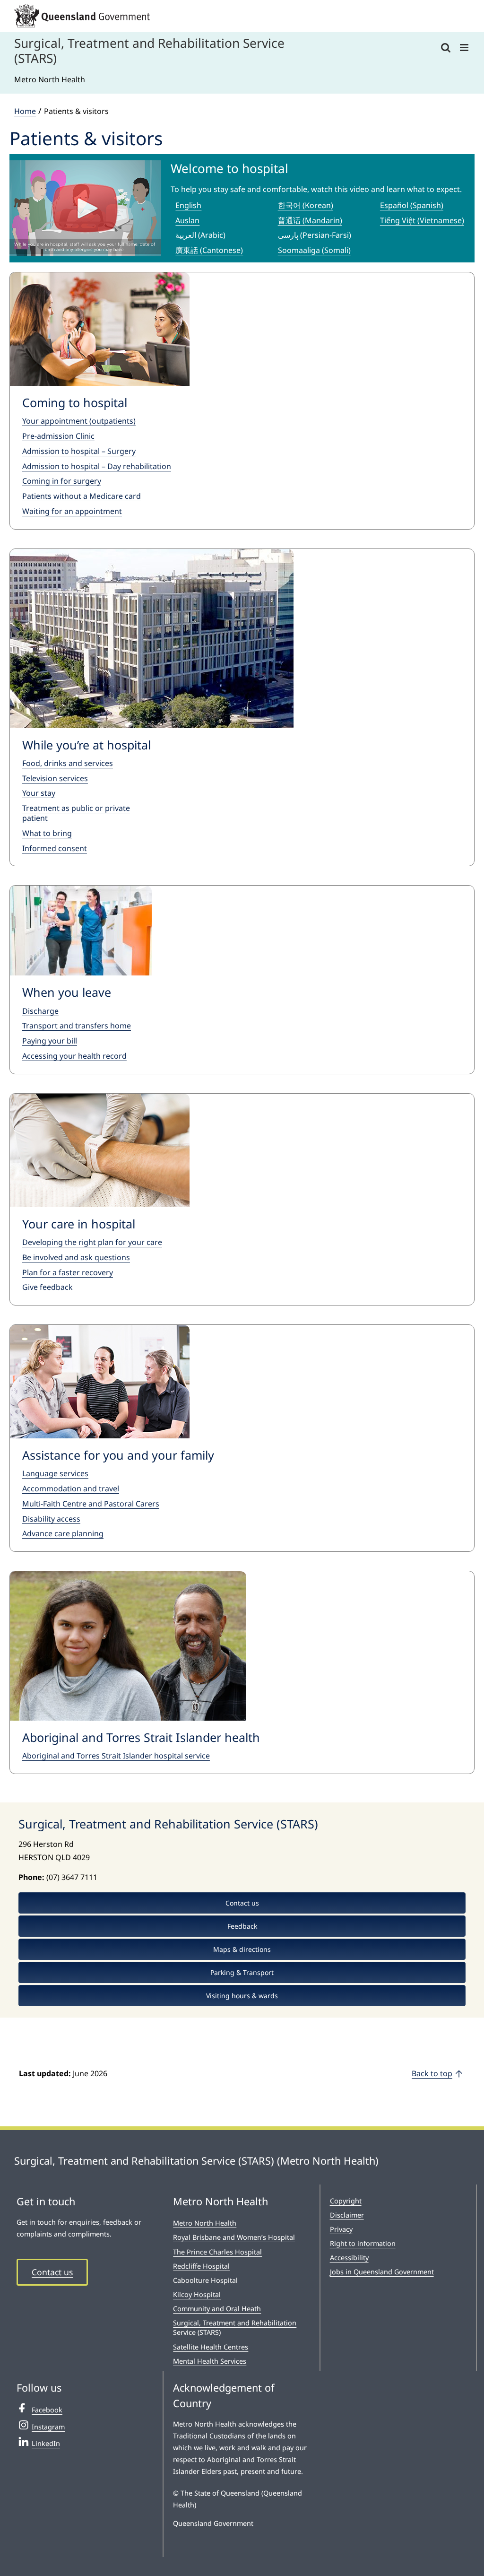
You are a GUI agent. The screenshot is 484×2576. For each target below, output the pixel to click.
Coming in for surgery (62, 481)
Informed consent (55, 848)
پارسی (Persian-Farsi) (315, 235)
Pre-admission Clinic (58, 436)
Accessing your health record (74, 1056)
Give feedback (48, 1287)
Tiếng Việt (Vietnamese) (422, 220)
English (188, 205)
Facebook (47, 2410)
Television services (55, 778)
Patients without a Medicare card (82, 496)
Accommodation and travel (71, 1488)
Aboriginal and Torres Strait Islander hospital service (116, 1756)
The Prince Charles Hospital (217, 2252)
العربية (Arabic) (200, 235)
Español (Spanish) (412, 205)
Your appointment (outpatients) (79, 421)
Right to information (363, 2243)
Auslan (187, 220)
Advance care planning (63, 1533)
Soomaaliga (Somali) (314, 250)
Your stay (39, 793)
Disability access (51, 1519)
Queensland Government (213, 2523)
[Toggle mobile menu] (465, 48)
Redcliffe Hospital (201, 2266)
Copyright (346, 2201)
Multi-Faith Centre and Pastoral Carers (91, 1504)
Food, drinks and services (68, 763)
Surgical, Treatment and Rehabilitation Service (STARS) (235, 2328)
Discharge (40, 1011)
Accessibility (349, 2258)
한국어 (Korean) (306, 205)
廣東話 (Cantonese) (209, 250)
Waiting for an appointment (72, 511)
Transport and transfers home (77, 1026)
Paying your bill (50, 1041)
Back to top (432, 2073)
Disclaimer (347, 2215)
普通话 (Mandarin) (310, 220)
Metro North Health (205, 2223)
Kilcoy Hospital (197, 2294)
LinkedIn (46, 2443)
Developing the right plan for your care (92, 1242)
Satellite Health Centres (211, 2347)
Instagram (48, 2427)
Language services (55, 1473)
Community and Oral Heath (217, 2309)
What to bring (47, 833)
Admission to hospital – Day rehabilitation (97, 466)
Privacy (341, 2229)
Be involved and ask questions (76, 1257)
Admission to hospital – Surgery (79, 451)
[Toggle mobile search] (446, 48)
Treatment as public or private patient (76, 813)
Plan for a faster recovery (68, 1272)
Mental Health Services (210, 2361)
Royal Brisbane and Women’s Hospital (234, 2237)
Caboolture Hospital (205, 2280)
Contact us (52, 2272)
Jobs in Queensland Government (382, 2272)
